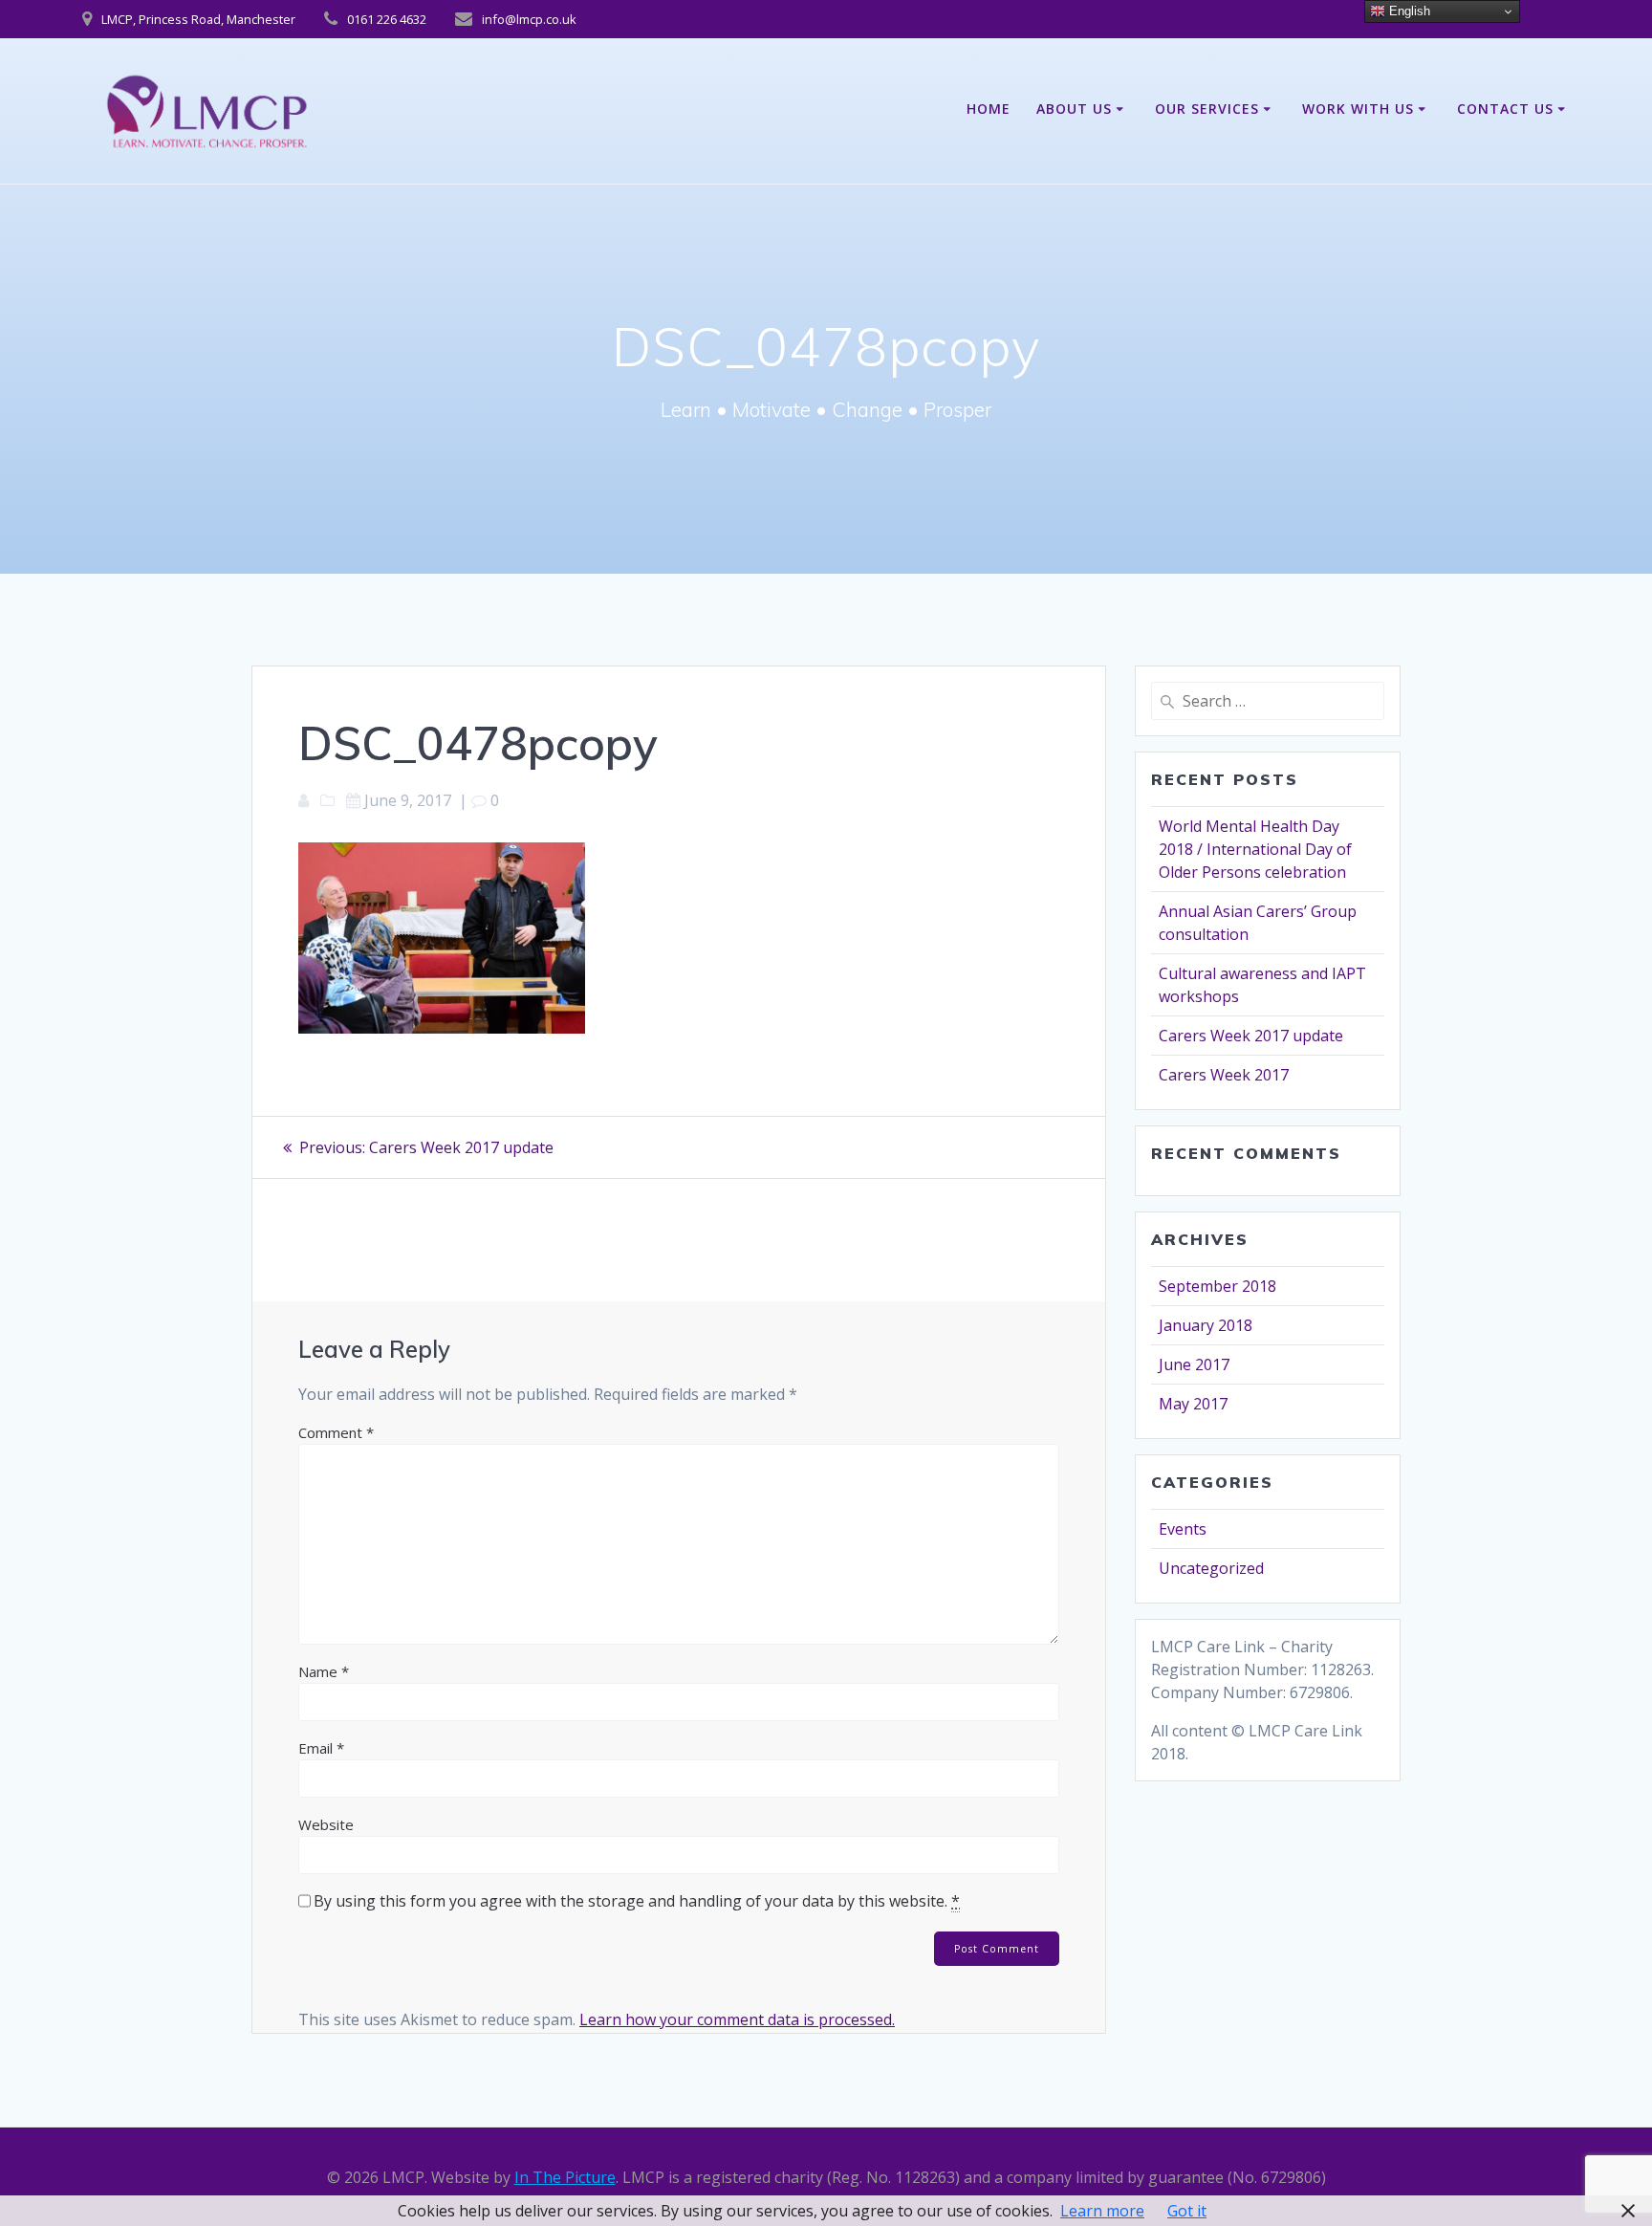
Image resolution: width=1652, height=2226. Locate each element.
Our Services (1207, 109)
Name (324, 1671)
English (1408, 11)
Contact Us (1505, 109)
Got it (1187, 2211)
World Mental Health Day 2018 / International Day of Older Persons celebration (1255, 849)
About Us (1074, 109)
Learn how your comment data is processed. (737, 2019)
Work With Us (1358, 109)
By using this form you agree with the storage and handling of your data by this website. (637, 1901)
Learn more (1102, 2211)
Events (1183, 1529)
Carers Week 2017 (1224, 1075)
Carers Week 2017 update (1251, 1036)
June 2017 (1194, 1364)
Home (989, 109)
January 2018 (1206, 1325)
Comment (336, 1432)
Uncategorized (1211, 1568)
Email (321, 1748)
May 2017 (1193, 1404)
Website (326, 1824)
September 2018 (1217, 1286)
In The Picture (565, 2177)
